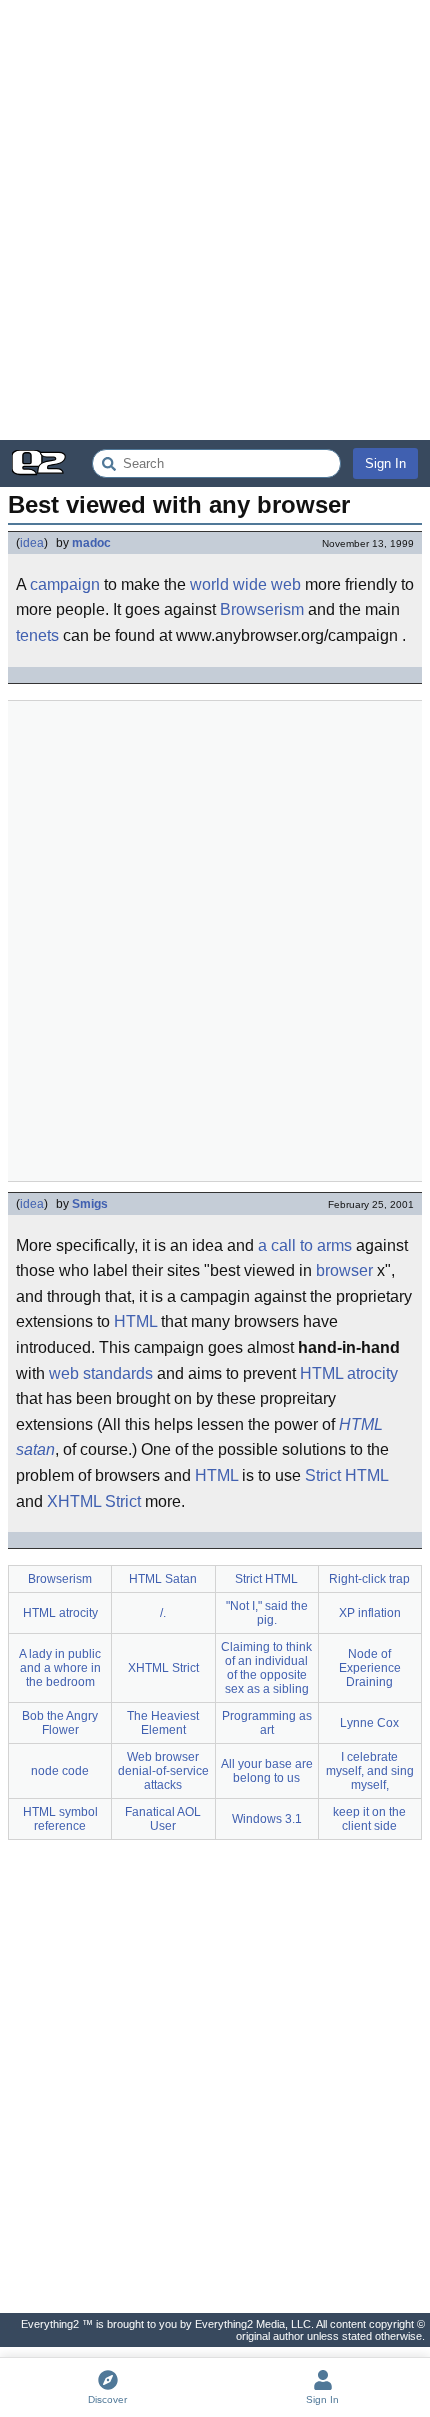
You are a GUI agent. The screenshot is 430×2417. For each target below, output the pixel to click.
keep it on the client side (369, 1819)
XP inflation (370, 1613)
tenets (37, 635)
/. (163, 1613)
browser (344, 1270)
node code (60, 1771)
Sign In (385, 463)
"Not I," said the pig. (267, 1613)
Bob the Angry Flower (60, 1723)
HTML (135, 1321)
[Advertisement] (215, 220)
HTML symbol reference (60, 1819)
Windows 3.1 (267, 1819)
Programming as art (267, 1723)
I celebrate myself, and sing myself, (370, 1771)
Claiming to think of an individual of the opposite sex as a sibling (266, 1668)
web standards (101, 1373)
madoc (91, 543)
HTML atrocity (349, 1373)
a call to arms (305, 1245)
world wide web (245, 584)
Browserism (262, 609)
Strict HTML (346, 1475)
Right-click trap (369, 1579)
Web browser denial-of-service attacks (163, 1771)
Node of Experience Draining (370, 1668)
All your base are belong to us (267, 1771)
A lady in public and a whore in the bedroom (60, 1668)
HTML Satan (163, 1579)
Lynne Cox (369, 1723)
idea (32, 543)
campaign (65, 584)
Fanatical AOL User (163, 1819)
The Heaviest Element (163, 1723)
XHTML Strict (94, 1501)
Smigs (90, 1204)
